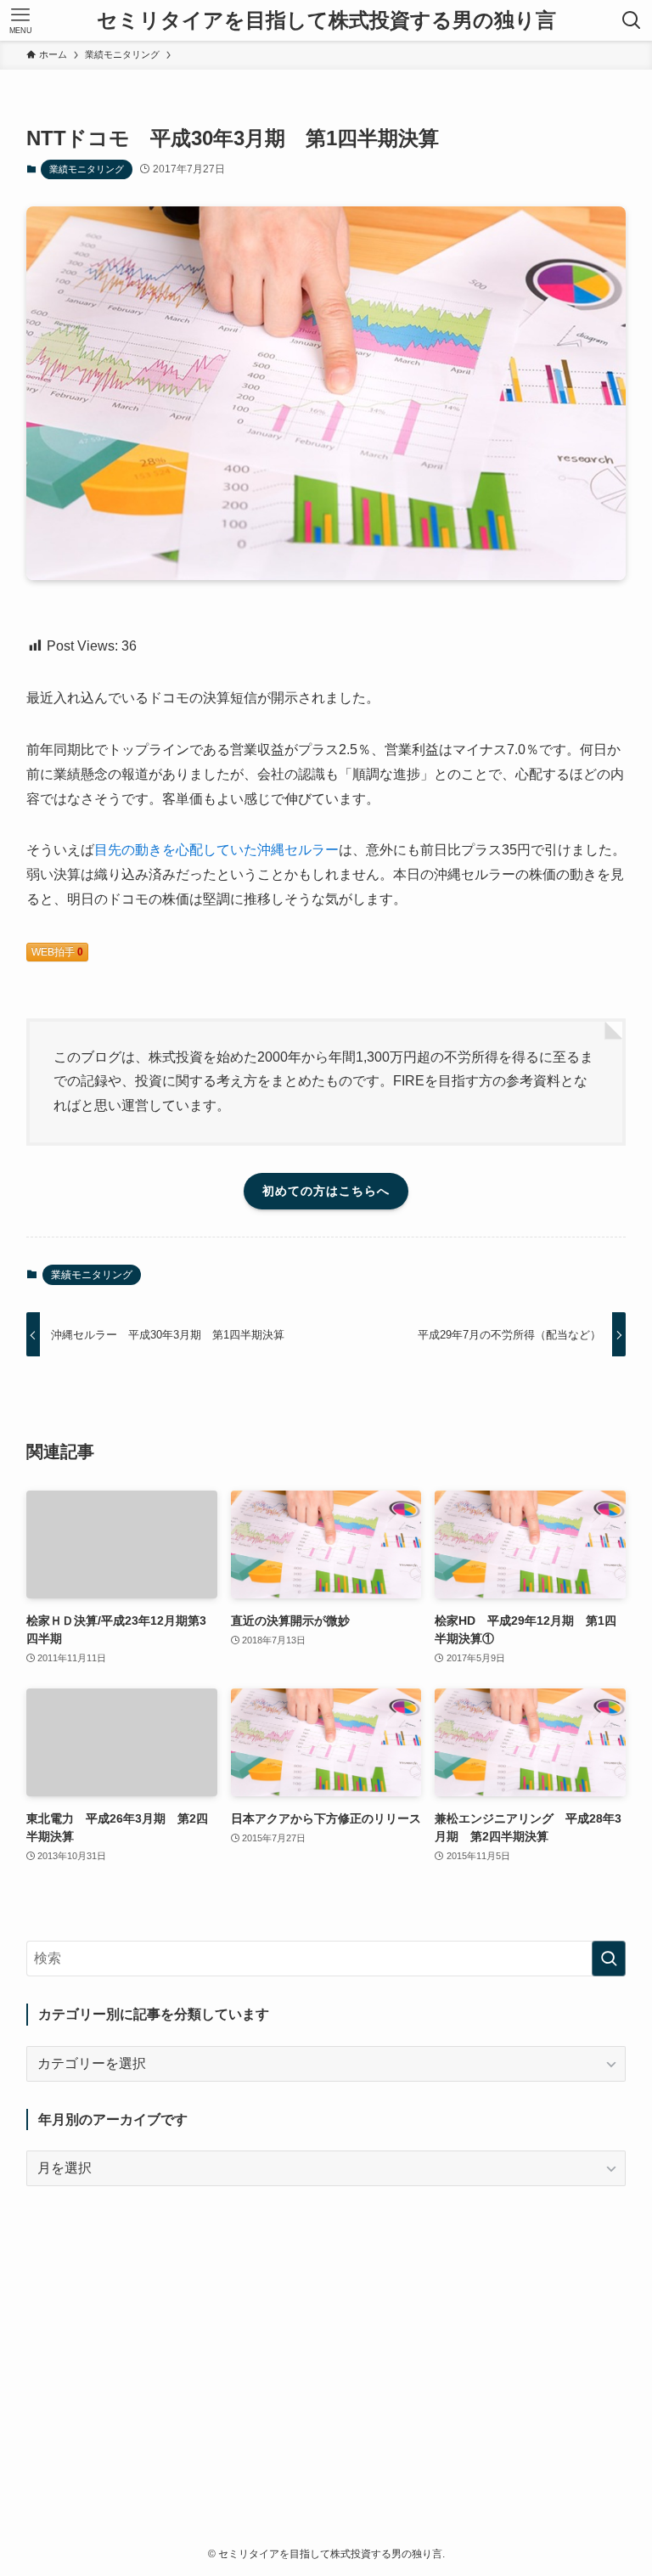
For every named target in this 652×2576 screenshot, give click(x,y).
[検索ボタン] (632, 20)
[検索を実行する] (609, 1959)
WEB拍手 (57, 952)
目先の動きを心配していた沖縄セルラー (216, 850)
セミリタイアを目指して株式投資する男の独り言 (326, 20)
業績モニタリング (87, 169)
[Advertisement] (326, 2332)
